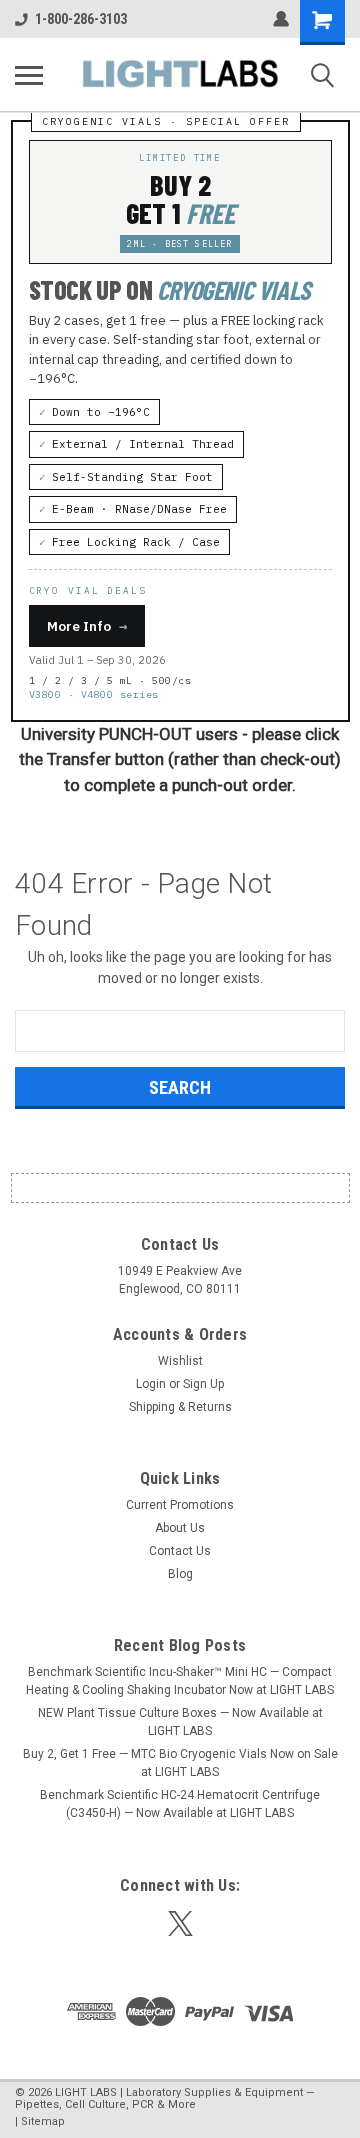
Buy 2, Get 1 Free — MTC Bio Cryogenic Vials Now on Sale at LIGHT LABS (180, 1763)
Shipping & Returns (180, 1407)
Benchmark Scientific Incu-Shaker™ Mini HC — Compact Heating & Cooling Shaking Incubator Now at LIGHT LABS (180, 1681)
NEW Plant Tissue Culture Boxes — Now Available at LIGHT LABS (180, 1722)
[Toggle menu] (29, 75)
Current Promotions (180, 1505)
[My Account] (281, 19)
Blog (180, 1574)
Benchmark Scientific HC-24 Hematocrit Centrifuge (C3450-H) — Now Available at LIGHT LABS (180, 1804)
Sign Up (203, 1384)
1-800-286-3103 (81, 19)
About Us (180, 1528)
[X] (180, 1923)
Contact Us (180, 1551)
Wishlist (180, 1361)
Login (151, 1384)
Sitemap (43, 2121)
